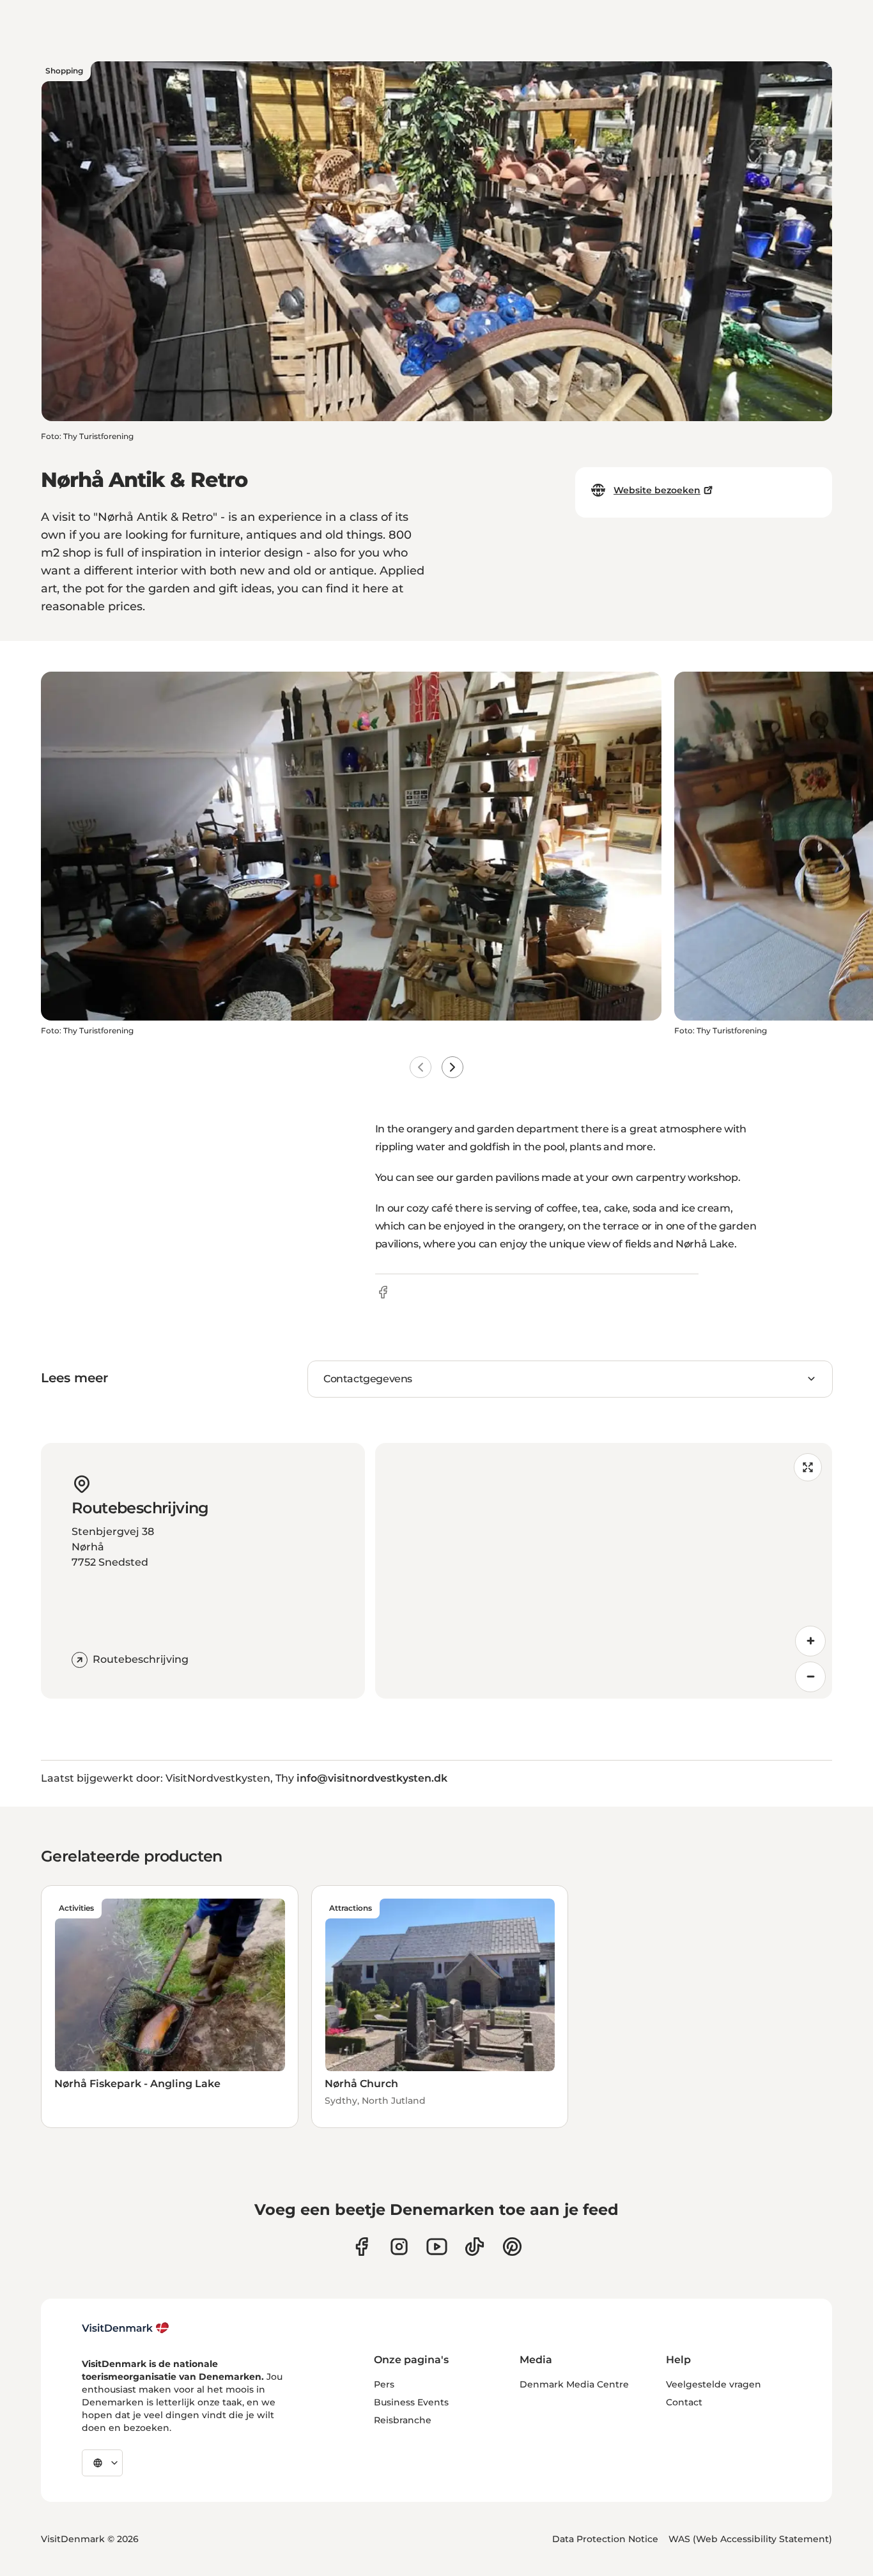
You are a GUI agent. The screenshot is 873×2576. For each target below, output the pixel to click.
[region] (604, 1571)
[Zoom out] (810, 1677)
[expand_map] (808, 1467)
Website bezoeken (657, 490)
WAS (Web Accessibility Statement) (750, 2539)
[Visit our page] (399, 2247)
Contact (684, 2402)
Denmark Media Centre (574, 2384)
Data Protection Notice (605, 2539)
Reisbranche (403, 2420)
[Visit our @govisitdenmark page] (475, 2247)
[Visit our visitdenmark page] (437, 2247)
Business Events (411, 2402)
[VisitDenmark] (126, 2328)
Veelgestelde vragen (714, 2384)
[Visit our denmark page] (361, 2247)
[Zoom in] (810, 1641)
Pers (384, 2384)
